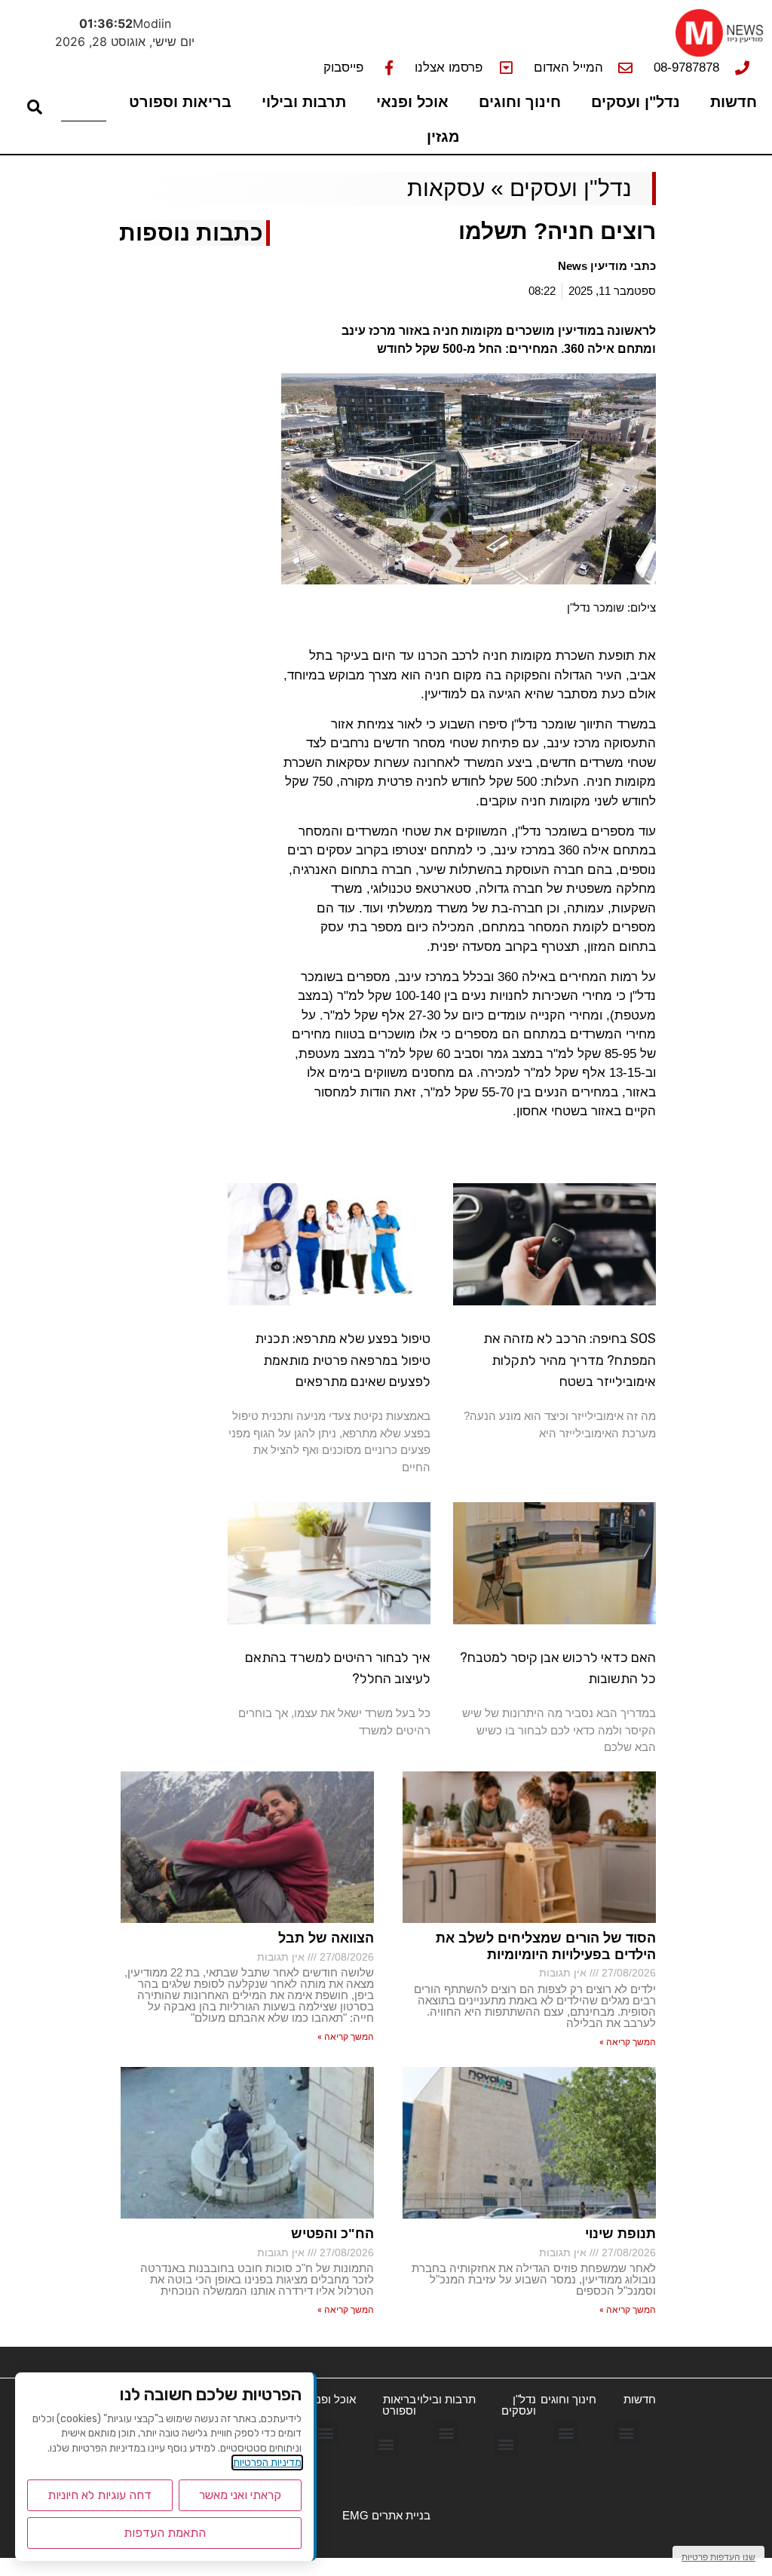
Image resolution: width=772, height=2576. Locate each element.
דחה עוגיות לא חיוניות (100, 2495)
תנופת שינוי (620, 2234)
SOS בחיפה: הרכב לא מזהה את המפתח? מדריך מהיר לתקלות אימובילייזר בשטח (570, 1360)
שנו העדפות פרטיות (718, 2557)
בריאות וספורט (180, 102)
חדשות (734, 102)
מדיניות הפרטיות (267, 2463)
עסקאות (446, 188)
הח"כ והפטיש (332, 2234)
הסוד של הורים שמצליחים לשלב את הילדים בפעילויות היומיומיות (546, 1946)
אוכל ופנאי (412, 102)
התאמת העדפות (165, 2533)
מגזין (443, 136)
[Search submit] (35, 107)
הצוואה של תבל (326, 1938)
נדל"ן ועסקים (636, 102)
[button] (626, 2432)
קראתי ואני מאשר (240, 2495)
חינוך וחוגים (520, 102)
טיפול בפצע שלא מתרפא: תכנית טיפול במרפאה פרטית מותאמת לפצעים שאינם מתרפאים (343, 1360)
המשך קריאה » (628, 2042)
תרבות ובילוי (304, 102)
